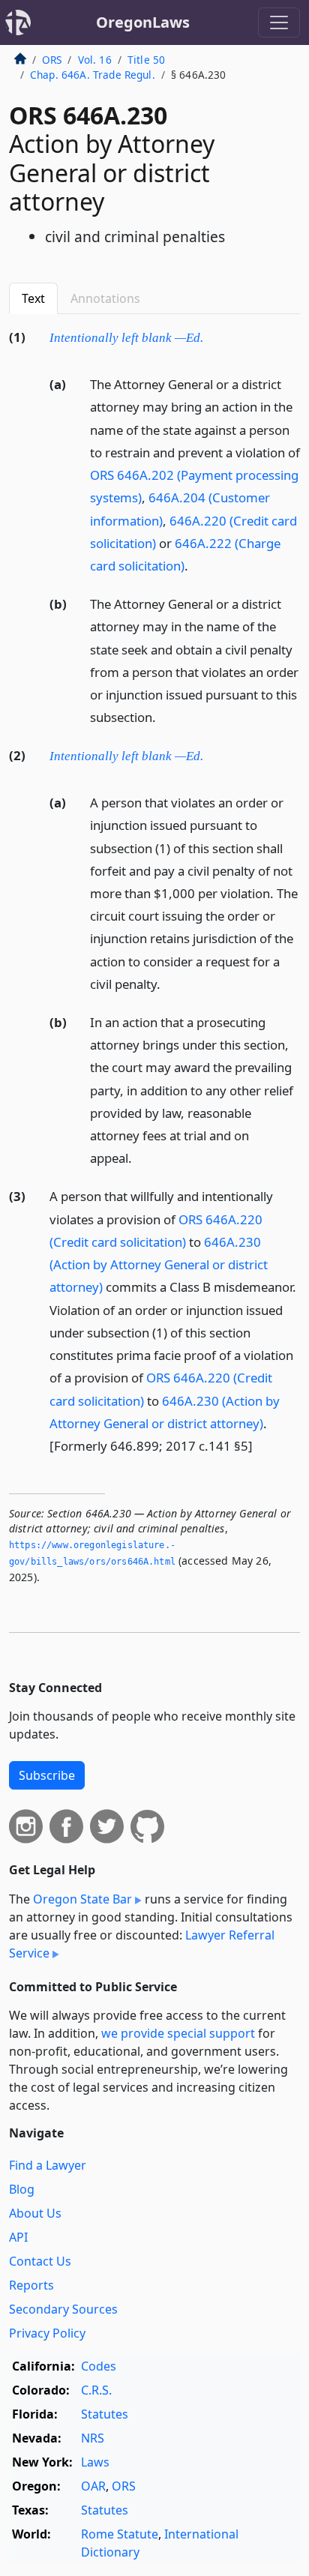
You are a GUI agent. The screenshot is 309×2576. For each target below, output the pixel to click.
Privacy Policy (47, 2333)
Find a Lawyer (48, 2165)
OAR (93, 2486)
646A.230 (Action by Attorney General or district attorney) (159, 1264)
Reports (31, 2285)
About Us (35, 2213)
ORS (52, 60)
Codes (99, 2366)
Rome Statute (120, 2534)
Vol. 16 (95, 60)
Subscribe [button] (47, 1775)
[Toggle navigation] (279, 22)
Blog (22, 2189)
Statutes (105, 2414)
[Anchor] (211, 336)
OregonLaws (143, 22)
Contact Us (40, 2261)
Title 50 (146, 60)
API (18, 2237)
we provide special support (178, 2033)
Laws (95, 2462)
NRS (93, 2438)
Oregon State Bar (82, 1899)
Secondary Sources (63, 2309)
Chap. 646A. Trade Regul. (93, 75)
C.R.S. (96, 2390)
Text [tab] (33, 298)
